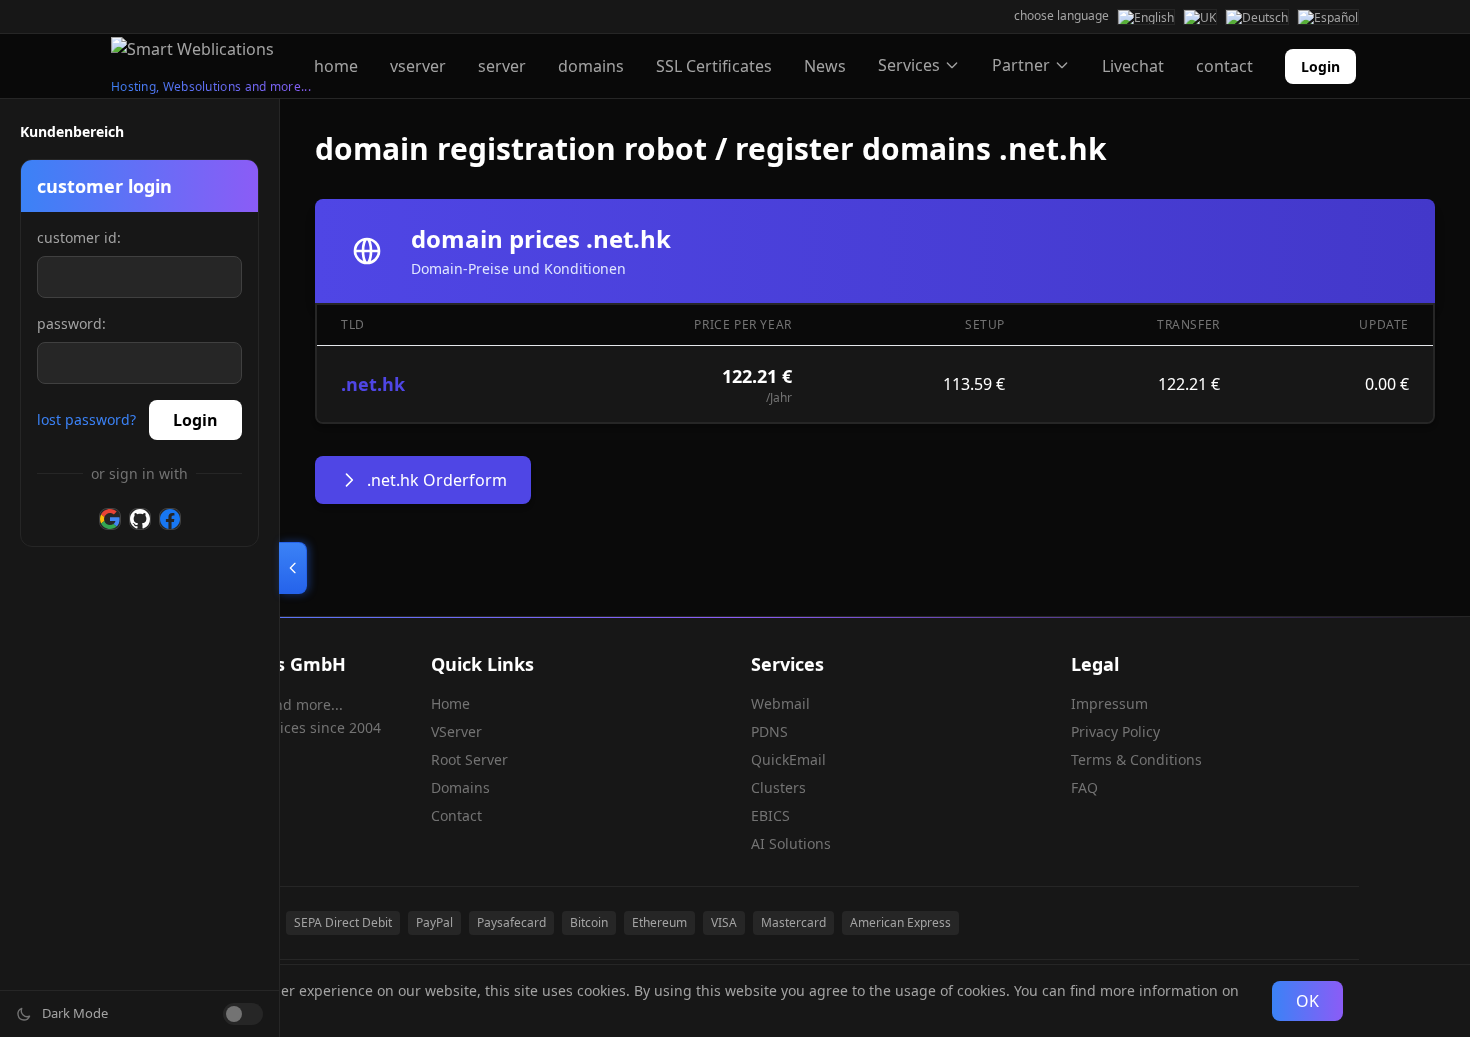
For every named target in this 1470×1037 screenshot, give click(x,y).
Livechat (1133, 66)
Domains (460, 787)
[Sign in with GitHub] (140, 519)
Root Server (469, 759)
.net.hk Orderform (437, 480)
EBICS (770, 815)
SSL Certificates (714, 66)
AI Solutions (791, 843)
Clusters (778, 787)
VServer (456, 731)
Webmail (780, 703)
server (502, 66)
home (336, 66)
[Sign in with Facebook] (170, 519)
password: (71, 323)
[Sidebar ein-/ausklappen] (293, 568)
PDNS (769, 731)
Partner (1021, 65)
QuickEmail (788, 759)
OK (1307, 1001)
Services (909, 65)
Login (1320, 66)
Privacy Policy (1115, 731)
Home (450, 703)
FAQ (1084, 787)
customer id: (79, 237)
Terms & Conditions (1136, 759)
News (825, 66)
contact (1224, 66)
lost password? (86, 419)
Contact (456, 815)
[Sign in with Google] (110, 519)
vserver (418, 66)
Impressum (1109, 703)
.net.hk (373, 384)
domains (591, 66)
